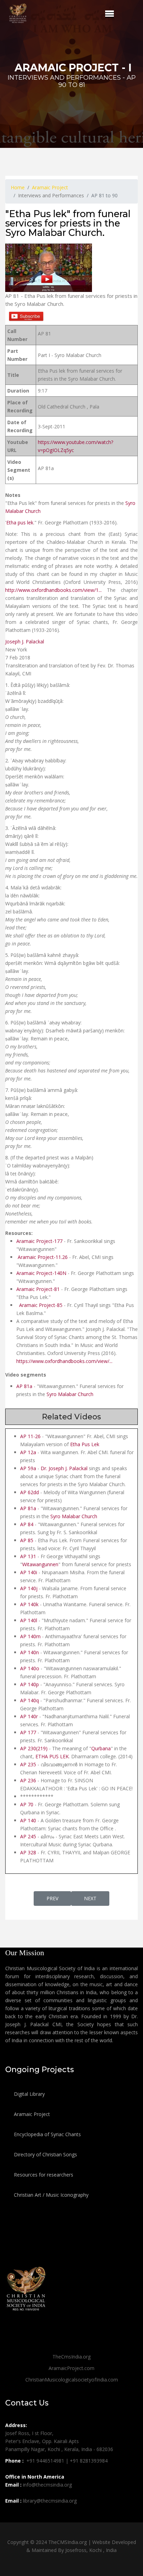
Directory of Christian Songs (45, 2154)
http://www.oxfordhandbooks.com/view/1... (53, 590)
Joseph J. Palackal (25, 641)
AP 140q (30, 1700)
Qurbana (101, 1748)
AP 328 (28, 1852)
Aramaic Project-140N (42, 1273)
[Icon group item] (11, 2516)
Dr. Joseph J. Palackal (64, 1468)
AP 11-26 (30, 1436)
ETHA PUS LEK (52, 1756)
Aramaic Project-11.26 (42, 1257)
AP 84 (27, 1524)
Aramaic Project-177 (39, 1241)
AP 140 (28, 1820)
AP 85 (27, 1540)
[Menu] (110, 14)
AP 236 (28, 1780)
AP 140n (30, 1652)
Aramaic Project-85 (40, 1305)
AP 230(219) (34, 1748)
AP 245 (28, 1836)
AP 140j (29, 1588)
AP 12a (28, 1452)
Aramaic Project (31, 2114)
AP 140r (29, 1716)
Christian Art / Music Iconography (51, 2195)
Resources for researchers (43, 2175)
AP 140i (29, 1572)
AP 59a (28, 1468)
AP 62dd (30, 1492)
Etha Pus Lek (85, 1444)
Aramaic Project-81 (39, 1289)
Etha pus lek (20, 522)
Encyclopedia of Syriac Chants (47, 2134)
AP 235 (28, 1764)
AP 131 (28, 1556)
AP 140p (30, 1684)
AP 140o (30, 1668)
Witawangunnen (40, 1564)
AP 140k (29, 1604)
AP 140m (30, 1636)
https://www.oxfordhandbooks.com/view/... (64, 1361)
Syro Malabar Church (70, 1394)
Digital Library (29, 2094)
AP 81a (25, 1386)
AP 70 (27, 1804)
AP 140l (29, 1620)
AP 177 (28, 1732)
